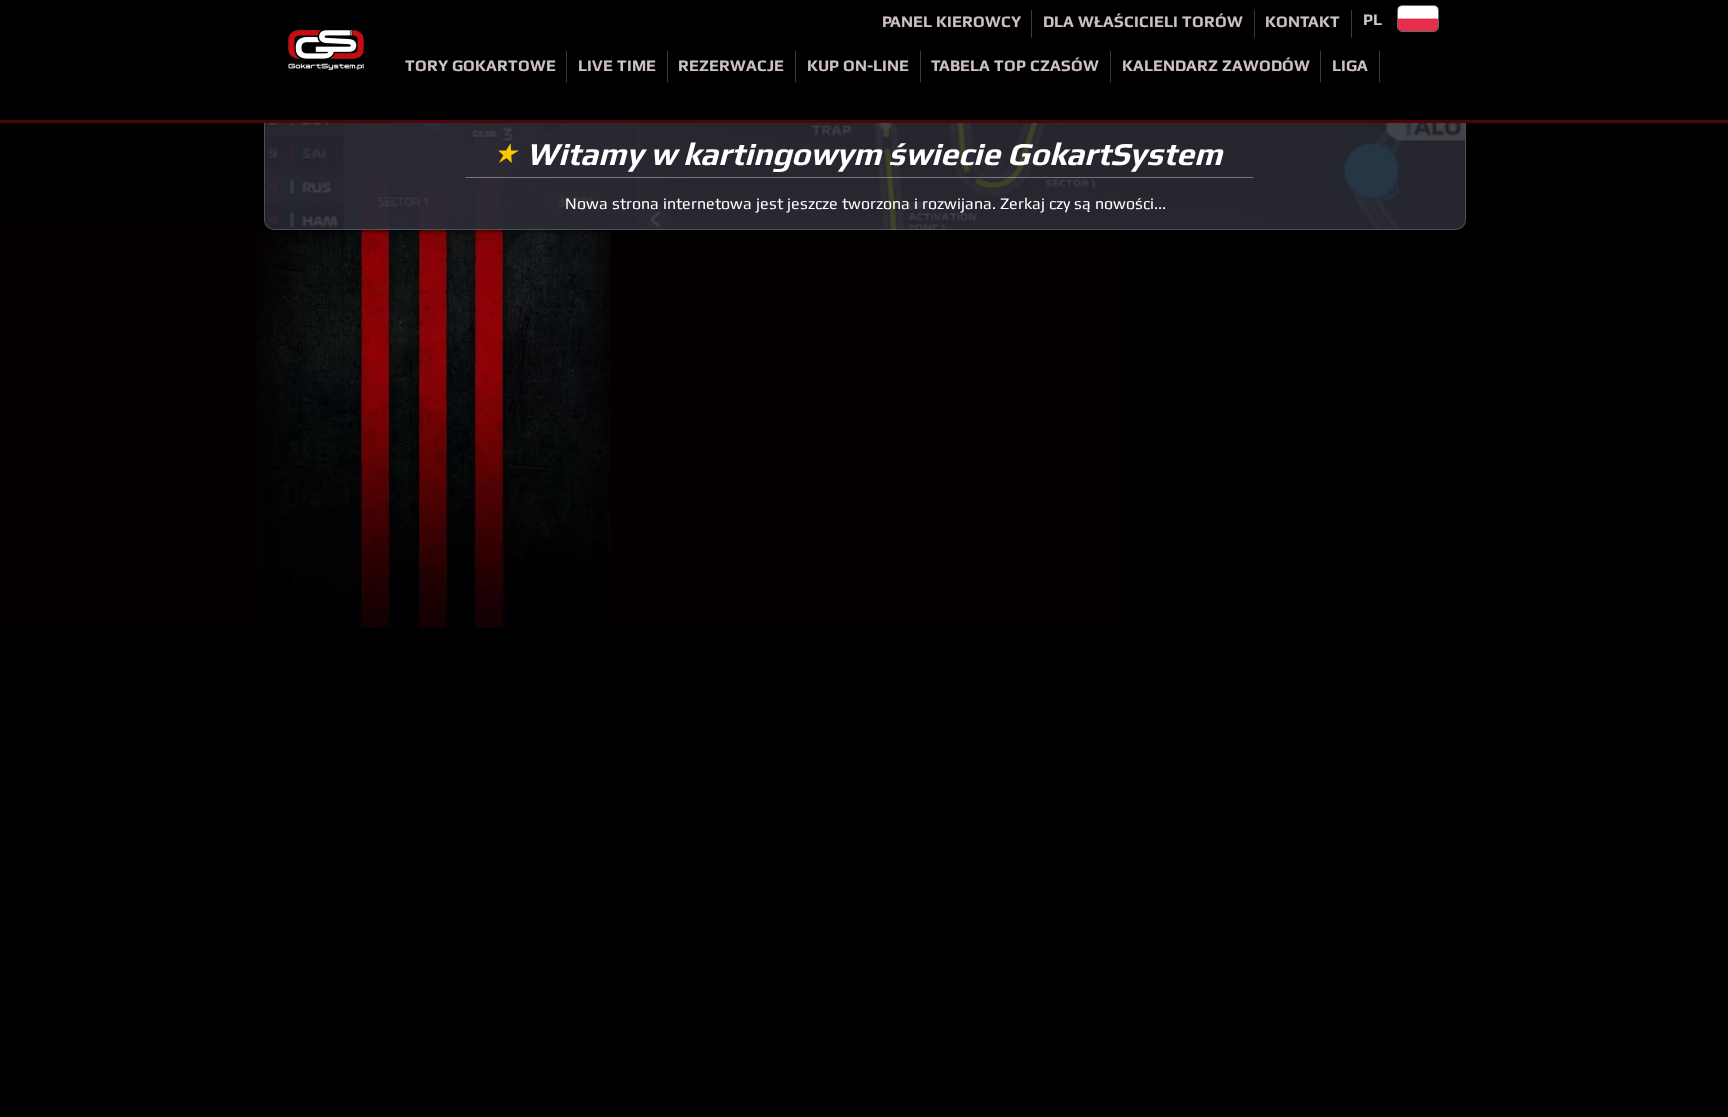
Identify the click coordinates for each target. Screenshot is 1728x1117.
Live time (617, 65)
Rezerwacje (731, 65)
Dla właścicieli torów (1143, 21)
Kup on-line (858, 65)
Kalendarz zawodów (1216, 65)
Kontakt (1302, 21)
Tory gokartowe (480, 65)
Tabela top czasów (1015, 65)
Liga (1350, 65)
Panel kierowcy (951, 21)
